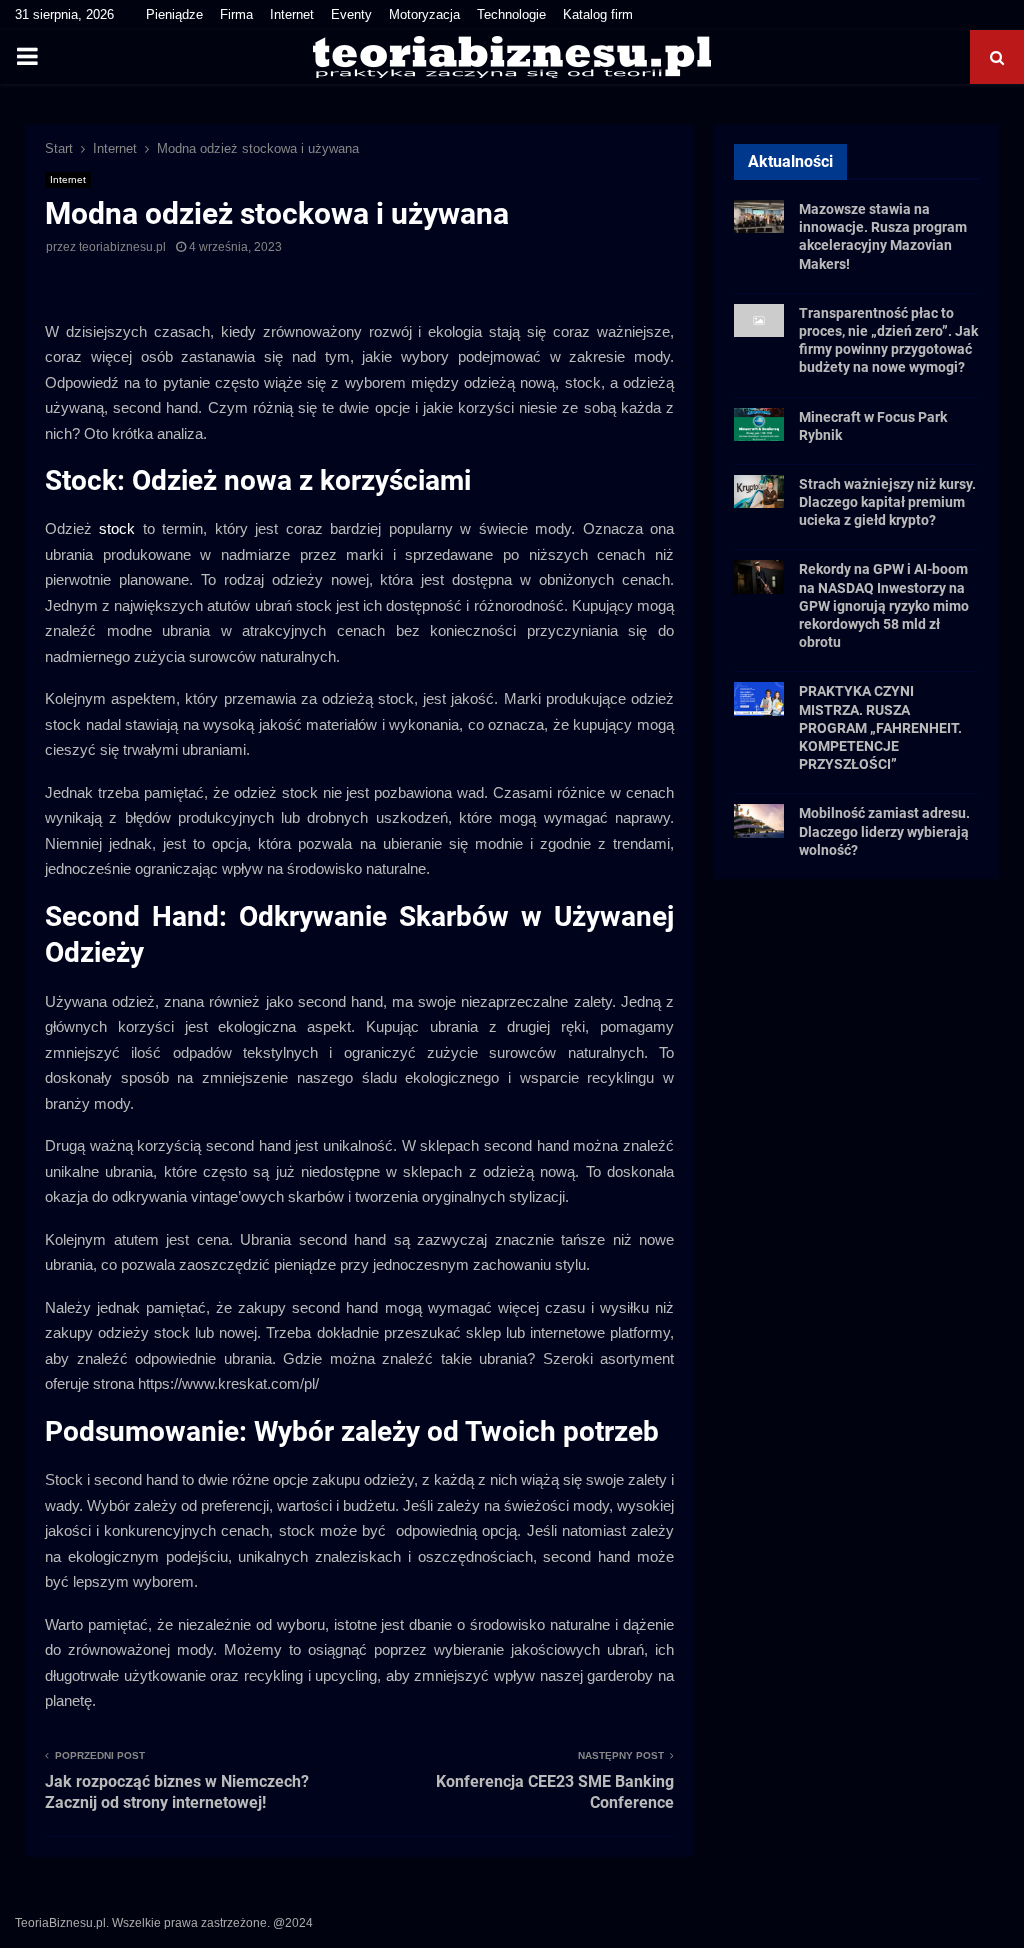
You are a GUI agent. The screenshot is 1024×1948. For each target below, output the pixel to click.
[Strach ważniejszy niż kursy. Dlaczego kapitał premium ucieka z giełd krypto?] (759, 491)
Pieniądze (174, 14)
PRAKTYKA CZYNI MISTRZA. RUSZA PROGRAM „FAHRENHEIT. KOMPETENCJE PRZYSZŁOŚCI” (880, 727)
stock (117, 528)
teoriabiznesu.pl (122, 247)
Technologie (511, 14)
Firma (236, 14)
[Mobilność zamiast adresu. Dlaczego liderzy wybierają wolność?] (759, 820)
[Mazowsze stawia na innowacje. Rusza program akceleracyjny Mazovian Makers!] (759, 216)
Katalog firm (598, 14)
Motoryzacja (424, 14)
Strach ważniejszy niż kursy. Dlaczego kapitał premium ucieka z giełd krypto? (887, 502)
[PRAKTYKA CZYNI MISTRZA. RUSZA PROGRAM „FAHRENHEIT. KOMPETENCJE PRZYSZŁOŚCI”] (759, 698)
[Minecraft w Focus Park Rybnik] (759, 424)
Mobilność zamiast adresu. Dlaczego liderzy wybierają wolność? (884, 831)
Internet (292, 14)
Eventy (351, 14)
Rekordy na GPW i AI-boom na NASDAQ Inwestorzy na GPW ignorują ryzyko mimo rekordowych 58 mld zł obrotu (884, 605)
